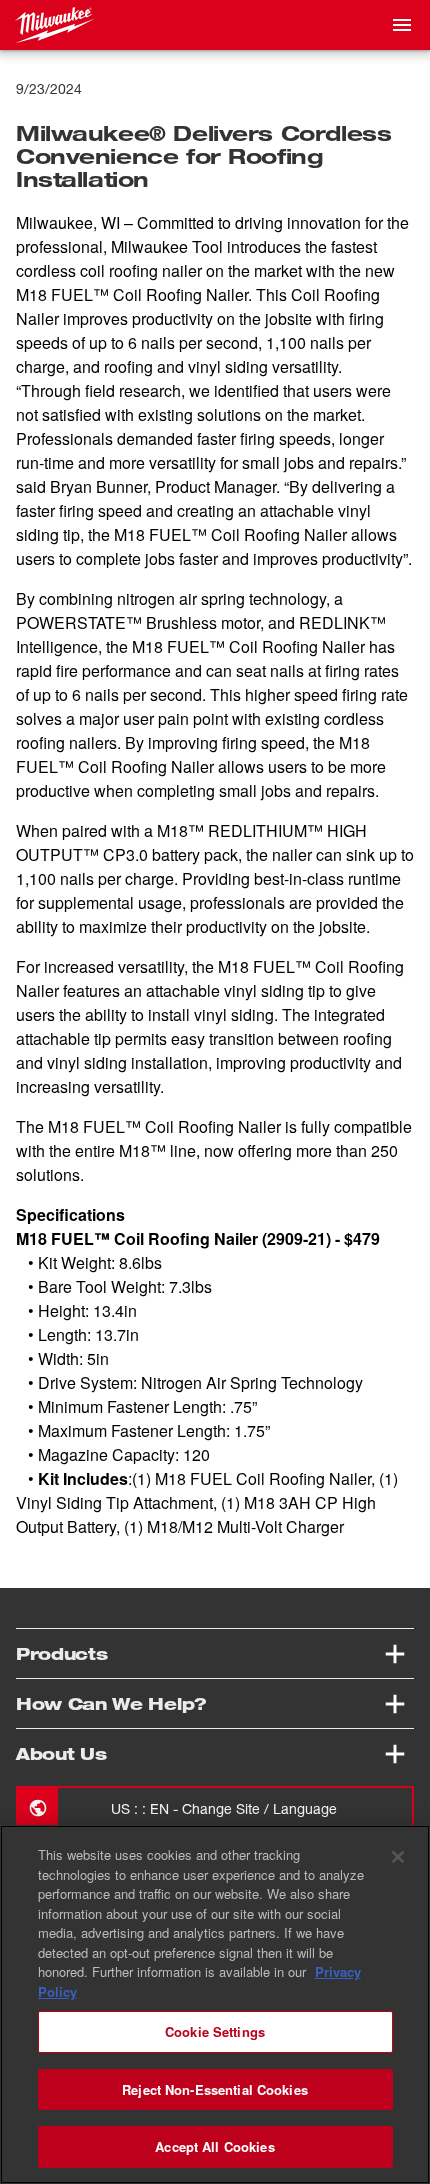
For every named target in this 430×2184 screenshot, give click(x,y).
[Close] (398, 1857)
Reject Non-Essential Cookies (215, 2089)
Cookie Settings (215, 2031)
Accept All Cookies (214, 2146)
